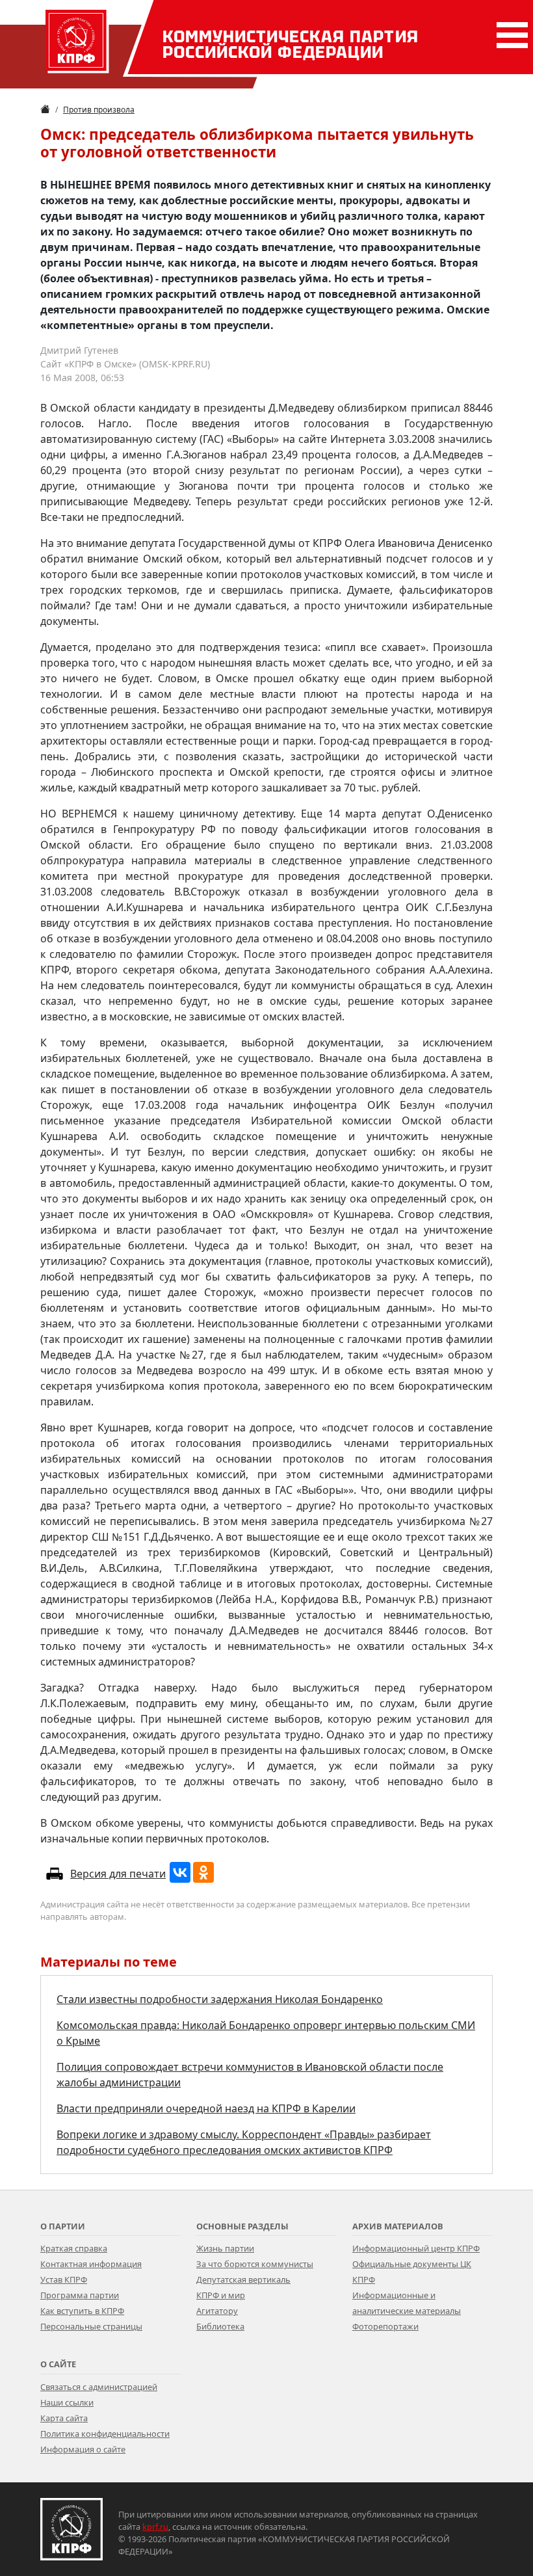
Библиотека (220, 2326)
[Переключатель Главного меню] (510, 35)
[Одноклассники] (203, 1872)
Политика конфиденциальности (105, 2434)
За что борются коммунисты (255, 2264)
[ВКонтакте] (180, 1872)
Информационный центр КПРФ (416, 2248)
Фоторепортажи (385, 2326)
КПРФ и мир (221, 2295)
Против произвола (99, 110)
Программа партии (80, 2295)
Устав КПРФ (64, 2279)
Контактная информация (91, 2264)
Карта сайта (64, 2418)
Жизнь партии (225, 2248)
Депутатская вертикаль (243, 2279)
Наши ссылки (67, 2402)
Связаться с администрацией (99, 2387)
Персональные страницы (91, 2326)
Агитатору (217, 2311)
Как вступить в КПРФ (82, 2311)
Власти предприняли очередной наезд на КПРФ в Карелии (206, 2108)
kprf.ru (155, 2527)
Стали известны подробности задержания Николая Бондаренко (220, 1999)
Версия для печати (118, 1874)
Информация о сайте (83, 2449)
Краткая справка (74, 2248)
